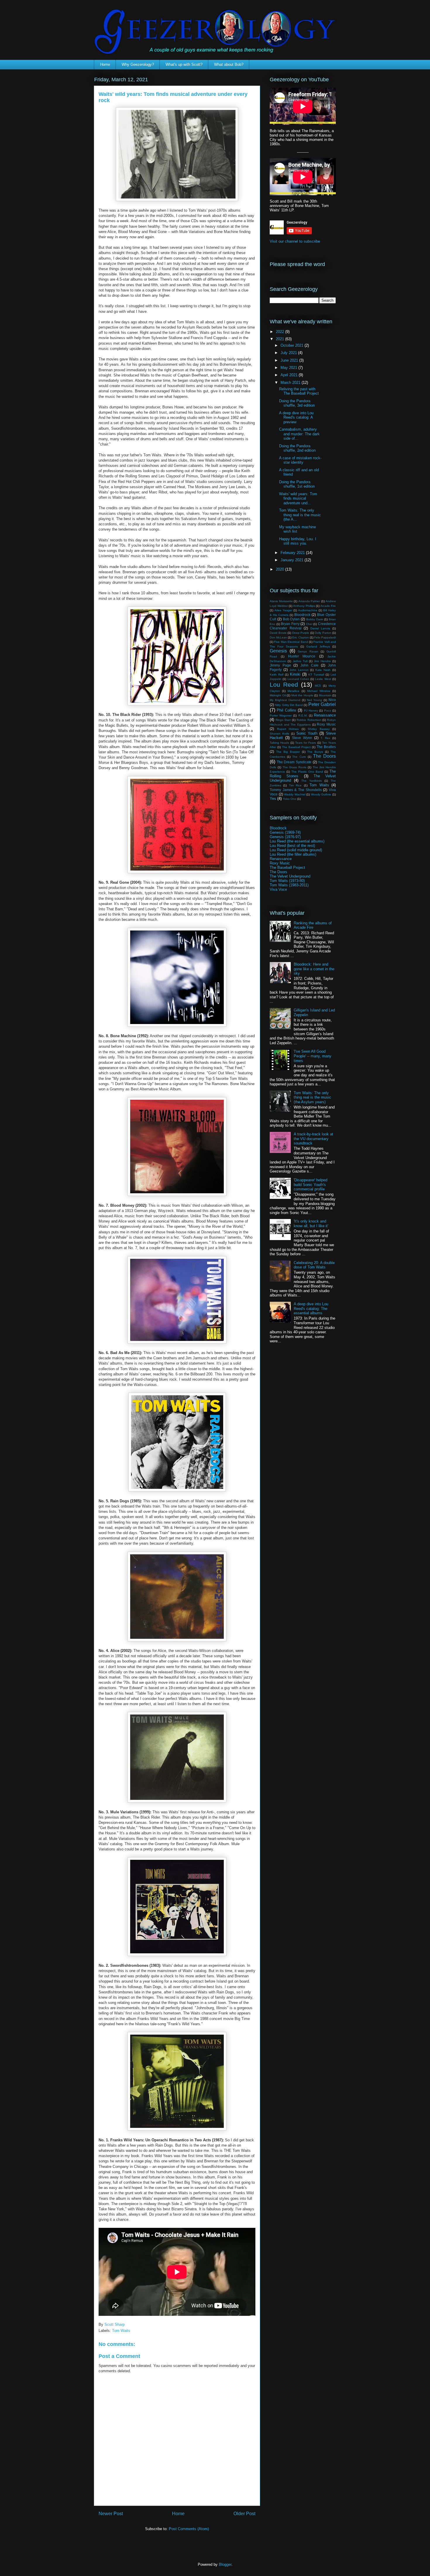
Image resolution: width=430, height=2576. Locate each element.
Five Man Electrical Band (291, 642)
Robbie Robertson (309, 720)
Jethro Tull (300, 661)
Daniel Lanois (320, 628)
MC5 (318, 686)
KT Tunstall (316, 675)
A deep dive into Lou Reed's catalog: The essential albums (311, 1308)
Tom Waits (121, 2331)
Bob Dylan (291, 619)
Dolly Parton (323, 633)
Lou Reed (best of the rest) (292, 846)
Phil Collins (286, 710)
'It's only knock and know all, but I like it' (311, 1224)
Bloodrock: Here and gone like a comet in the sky (314, 969)
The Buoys (315, 752)
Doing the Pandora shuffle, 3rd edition (297, 403)
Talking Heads (279, 743)
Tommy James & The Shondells (296, 790)
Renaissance (325, 715)
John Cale (309, 665)
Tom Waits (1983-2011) (289, 885)
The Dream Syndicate (294, 762)
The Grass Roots (295, 767)
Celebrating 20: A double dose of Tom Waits (314, 1265)
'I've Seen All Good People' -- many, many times (313, 1056)
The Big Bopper (288, 752)
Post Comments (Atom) (189, 2529)
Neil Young (314, 700)
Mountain (325, 695)
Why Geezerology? (138, 64)
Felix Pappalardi (325, 637)
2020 (281, 569)
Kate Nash (323, 670)
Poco (328, 711)
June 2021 (290, 360)
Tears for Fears (306, 743)
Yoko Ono (290, 799)
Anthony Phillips (304, 606)
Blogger (225, 2564)
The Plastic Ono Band (307, 772)
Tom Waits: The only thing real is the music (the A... (300, 515)
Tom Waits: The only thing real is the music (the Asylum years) (312, 1097)
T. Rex (325, 738)
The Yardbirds (312, 781)
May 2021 (289, 368)
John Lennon (299, 670)
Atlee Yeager (283, 610)
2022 (281, 332)
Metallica (293, 691)
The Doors (324, 756)
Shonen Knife (279, 734)
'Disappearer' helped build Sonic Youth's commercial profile (311, 1185)
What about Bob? (229, 64)
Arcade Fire (328, 606)
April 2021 (290, 375)
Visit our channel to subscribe (295, 241)
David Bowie (278, 633)
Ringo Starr (283, 720)
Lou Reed (284, 684)
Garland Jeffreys (318, 646)
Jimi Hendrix (322, 661)
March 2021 (291, 383)
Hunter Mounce (302, 656)
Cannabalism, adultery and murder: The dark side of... (299, 434)
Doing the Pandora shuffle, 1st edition (297, 484)
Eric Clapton (300, 637)
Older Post (244, 2514)
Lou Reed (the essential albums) (297, 841)
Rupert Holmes (288, 729)
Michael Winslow (319, 691)
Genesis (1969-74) (285, 832)
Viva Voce (278, 889)
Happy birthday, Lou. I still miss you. (298, 541)
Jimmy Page (280, 665)
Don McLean (278, 637)
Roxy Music (326, 724)
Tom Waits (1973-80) (287, 881)
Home (105, 64)
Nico (332, 700)
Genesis (278, 651)
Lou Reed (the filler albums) (293, 854)
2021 (281, 339)
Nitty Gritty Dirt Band (289, 705)
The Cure (299, 757)
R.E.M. (303, 715)
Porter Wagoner (281, 715)
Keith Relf (277, 675)
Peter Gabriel (322, 704)
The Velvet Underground (290, 876)
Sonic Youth (307, 733)
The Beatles (326, 747)
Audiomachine (308, 610)
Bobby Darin (315, 619)
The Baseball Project (296, 747)
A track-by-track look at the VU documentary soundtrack (313, 1139)
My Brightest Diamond (285, 700)
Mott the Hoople (302, 695)
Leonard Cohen (298, 679)
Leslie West (323, 679)
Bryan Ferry (290, 624)
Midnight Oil (278, 695)
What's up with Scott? (184, 64)
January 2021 (293, 560)
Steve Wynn (302, 738)
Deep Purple (301, 633)
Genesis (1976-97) (285, 837)
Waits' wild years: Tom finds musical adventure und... (298, 498)
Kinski (295, 674)
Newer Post (111, 2514)
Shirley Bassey (319, 729)
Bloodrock (302, 615)
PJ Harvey (311, 711)
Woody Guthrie (321, 794)
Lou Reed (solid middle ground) (296, 850)
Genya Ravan (308, 651)
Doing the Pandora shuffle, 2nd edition (297, 448)
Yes (273, 798)
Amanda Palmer (309, 601)
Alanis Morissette (281, 601)
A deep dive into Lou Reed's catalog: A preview (296, 417)
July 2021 (289, 353)
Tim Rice (295, 785)
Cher (309, 624)
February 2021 (293, 553)
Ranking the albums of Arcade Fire (313, 925)
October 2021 (293, 345)
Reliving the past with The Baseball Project (299, 391)
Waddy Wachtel (295, 794)
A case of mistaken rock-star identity (300, 460)
